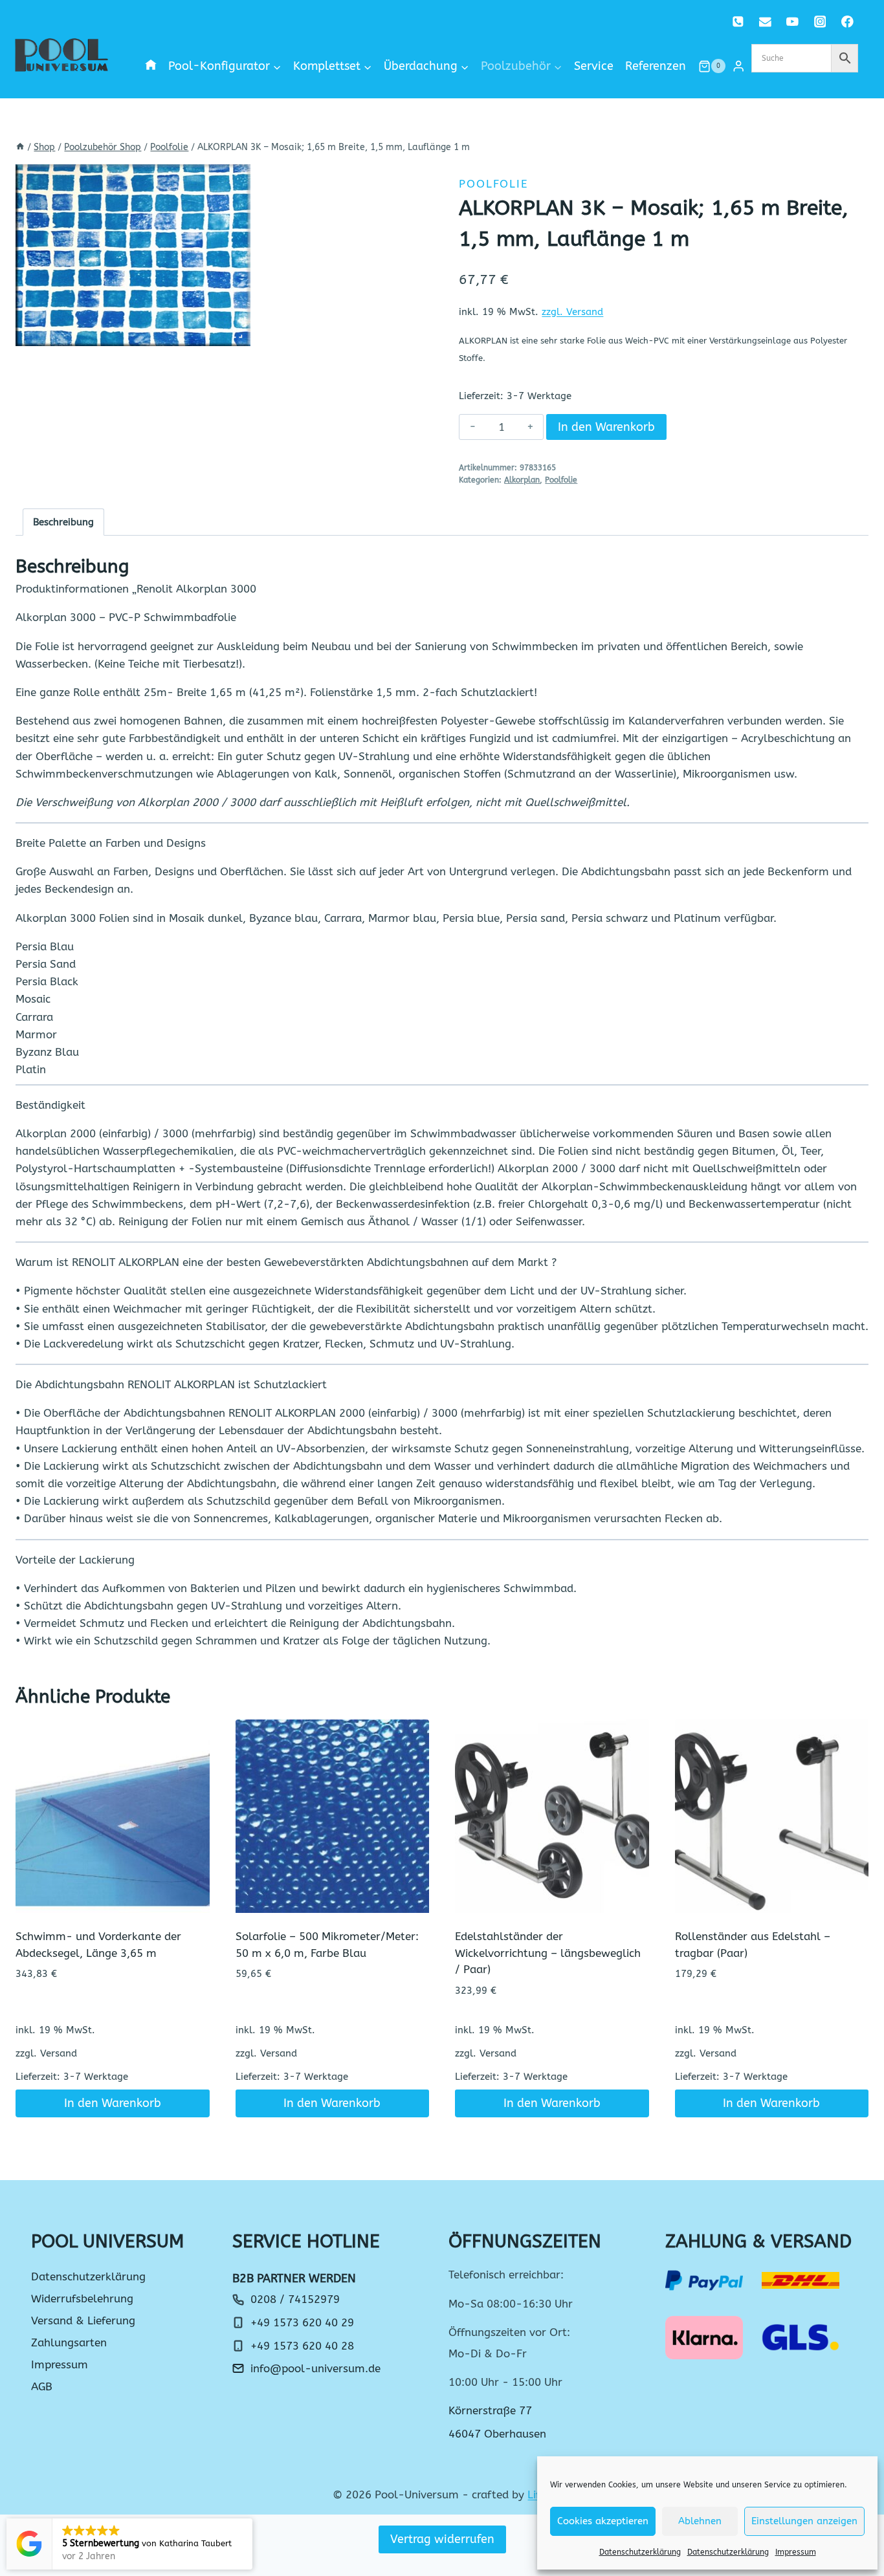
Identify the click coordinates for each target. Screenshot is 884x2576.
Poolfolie (493, 184)
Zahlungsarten (69, 2342)
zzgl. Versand (572, 312)
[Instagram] (820, 22)
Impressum (796, 2552)
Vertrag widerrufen (442, 2539)
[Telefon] (738, 22)
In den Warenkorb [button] (113, 2103)
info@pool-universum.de (315, 2368)
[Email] (765, 22)
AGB (42, 2386)
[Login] (738, 66)
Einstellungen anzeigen (804, 2521)
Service (594, 66)
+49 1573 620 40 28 (302, 2346)
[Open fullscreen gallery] (238, 333)
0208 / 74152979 (295, 2299)
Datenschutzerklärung (640, 2552)
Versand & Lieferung (83, 2320)
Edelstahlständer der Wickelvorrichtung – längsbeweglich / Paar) (548, 1953)
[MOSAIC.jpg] (133, 255)
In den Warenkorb (606, 427)
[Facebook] (847, 22)
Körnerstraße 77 (490, 2410)
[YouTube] (792, 22)
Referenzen (656, 66)
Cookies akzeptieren (603, 2521)
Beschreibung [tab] (63, 522)
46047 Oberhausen (497, 2434)
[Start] (20, 147)
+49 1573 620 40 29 (302, 2322)
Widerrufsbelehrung (82, 2298)
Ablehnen (700, 2521)
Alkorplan (522, 480)
